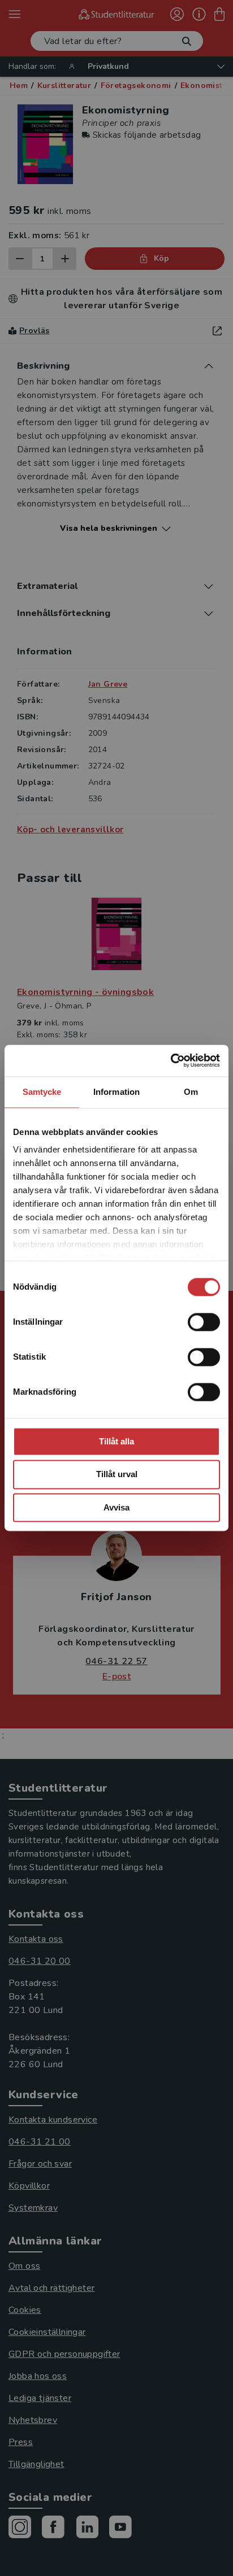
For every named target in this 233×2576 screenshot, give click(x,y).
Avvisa (116, 1507)
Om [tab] (191, 1092)
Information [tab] (116, 1092)
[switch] (204, 1322)
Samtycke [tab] (42, 1092)
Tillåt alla (116, 1441)
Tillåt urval (117, 1475)
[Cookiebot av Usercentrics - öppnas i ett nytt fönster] (171, 1060)
